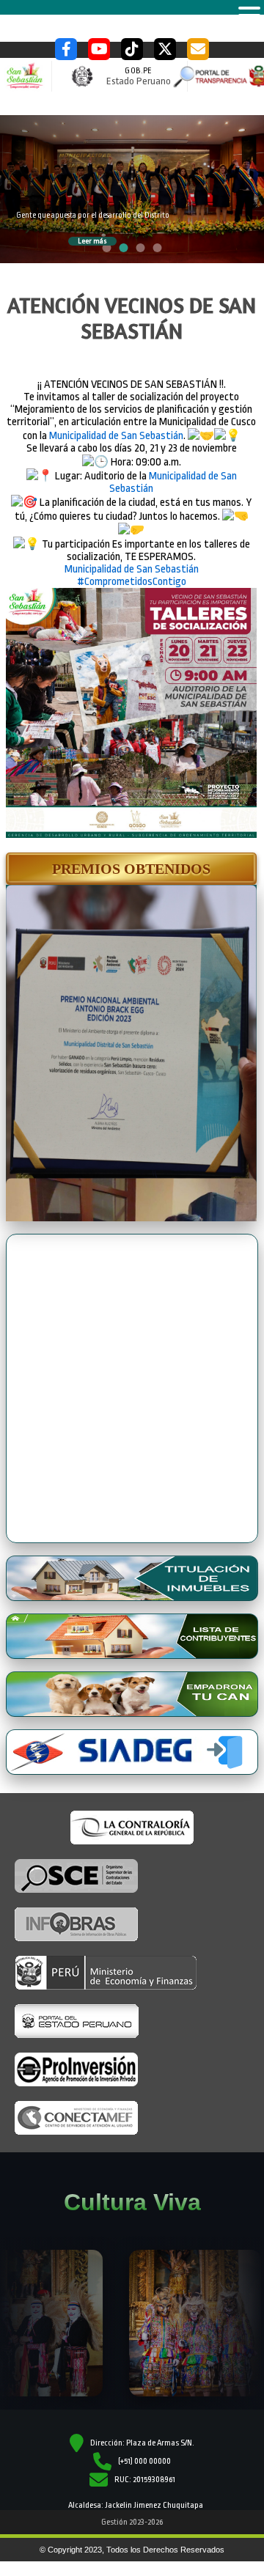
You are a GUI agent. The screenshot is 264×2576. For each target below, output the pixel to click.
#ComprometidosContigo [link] (132, 582)
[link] (116, 436)
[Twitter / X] (165, 49)
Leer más (92, 241)
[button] (131, 869)
